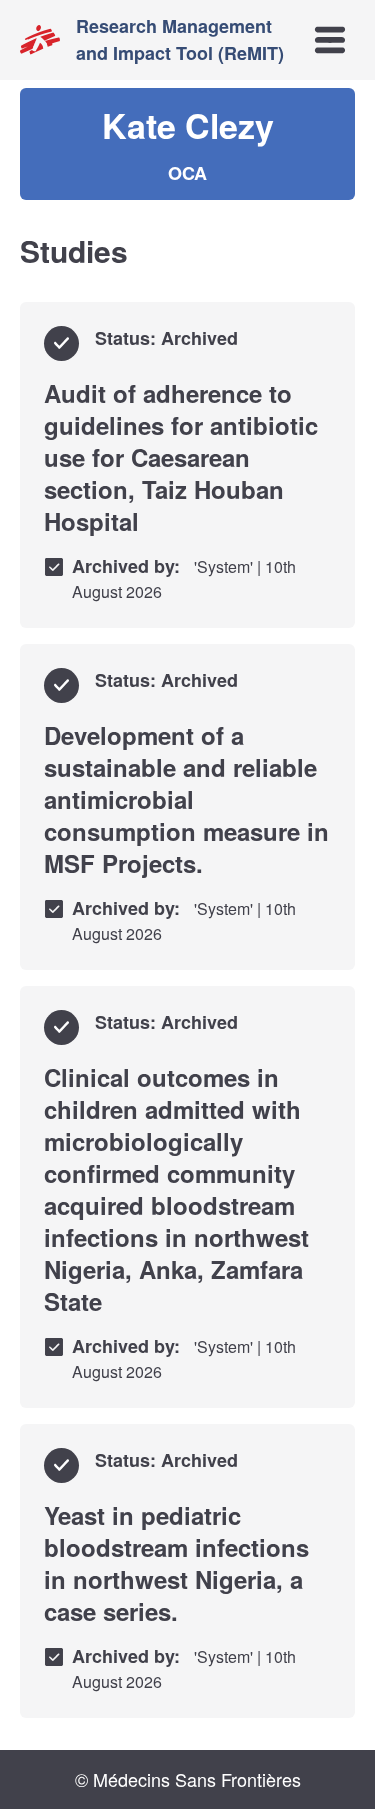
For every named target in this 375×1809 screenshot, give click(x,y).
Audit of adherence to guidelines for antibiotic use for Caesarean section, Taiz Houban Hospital (181, 457)
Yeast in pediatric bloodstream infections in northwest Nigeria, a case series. (176, 1563)
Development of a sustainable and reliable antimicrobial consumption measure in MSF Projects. (186, 799)
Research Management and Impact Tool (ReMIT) (180, 39)
